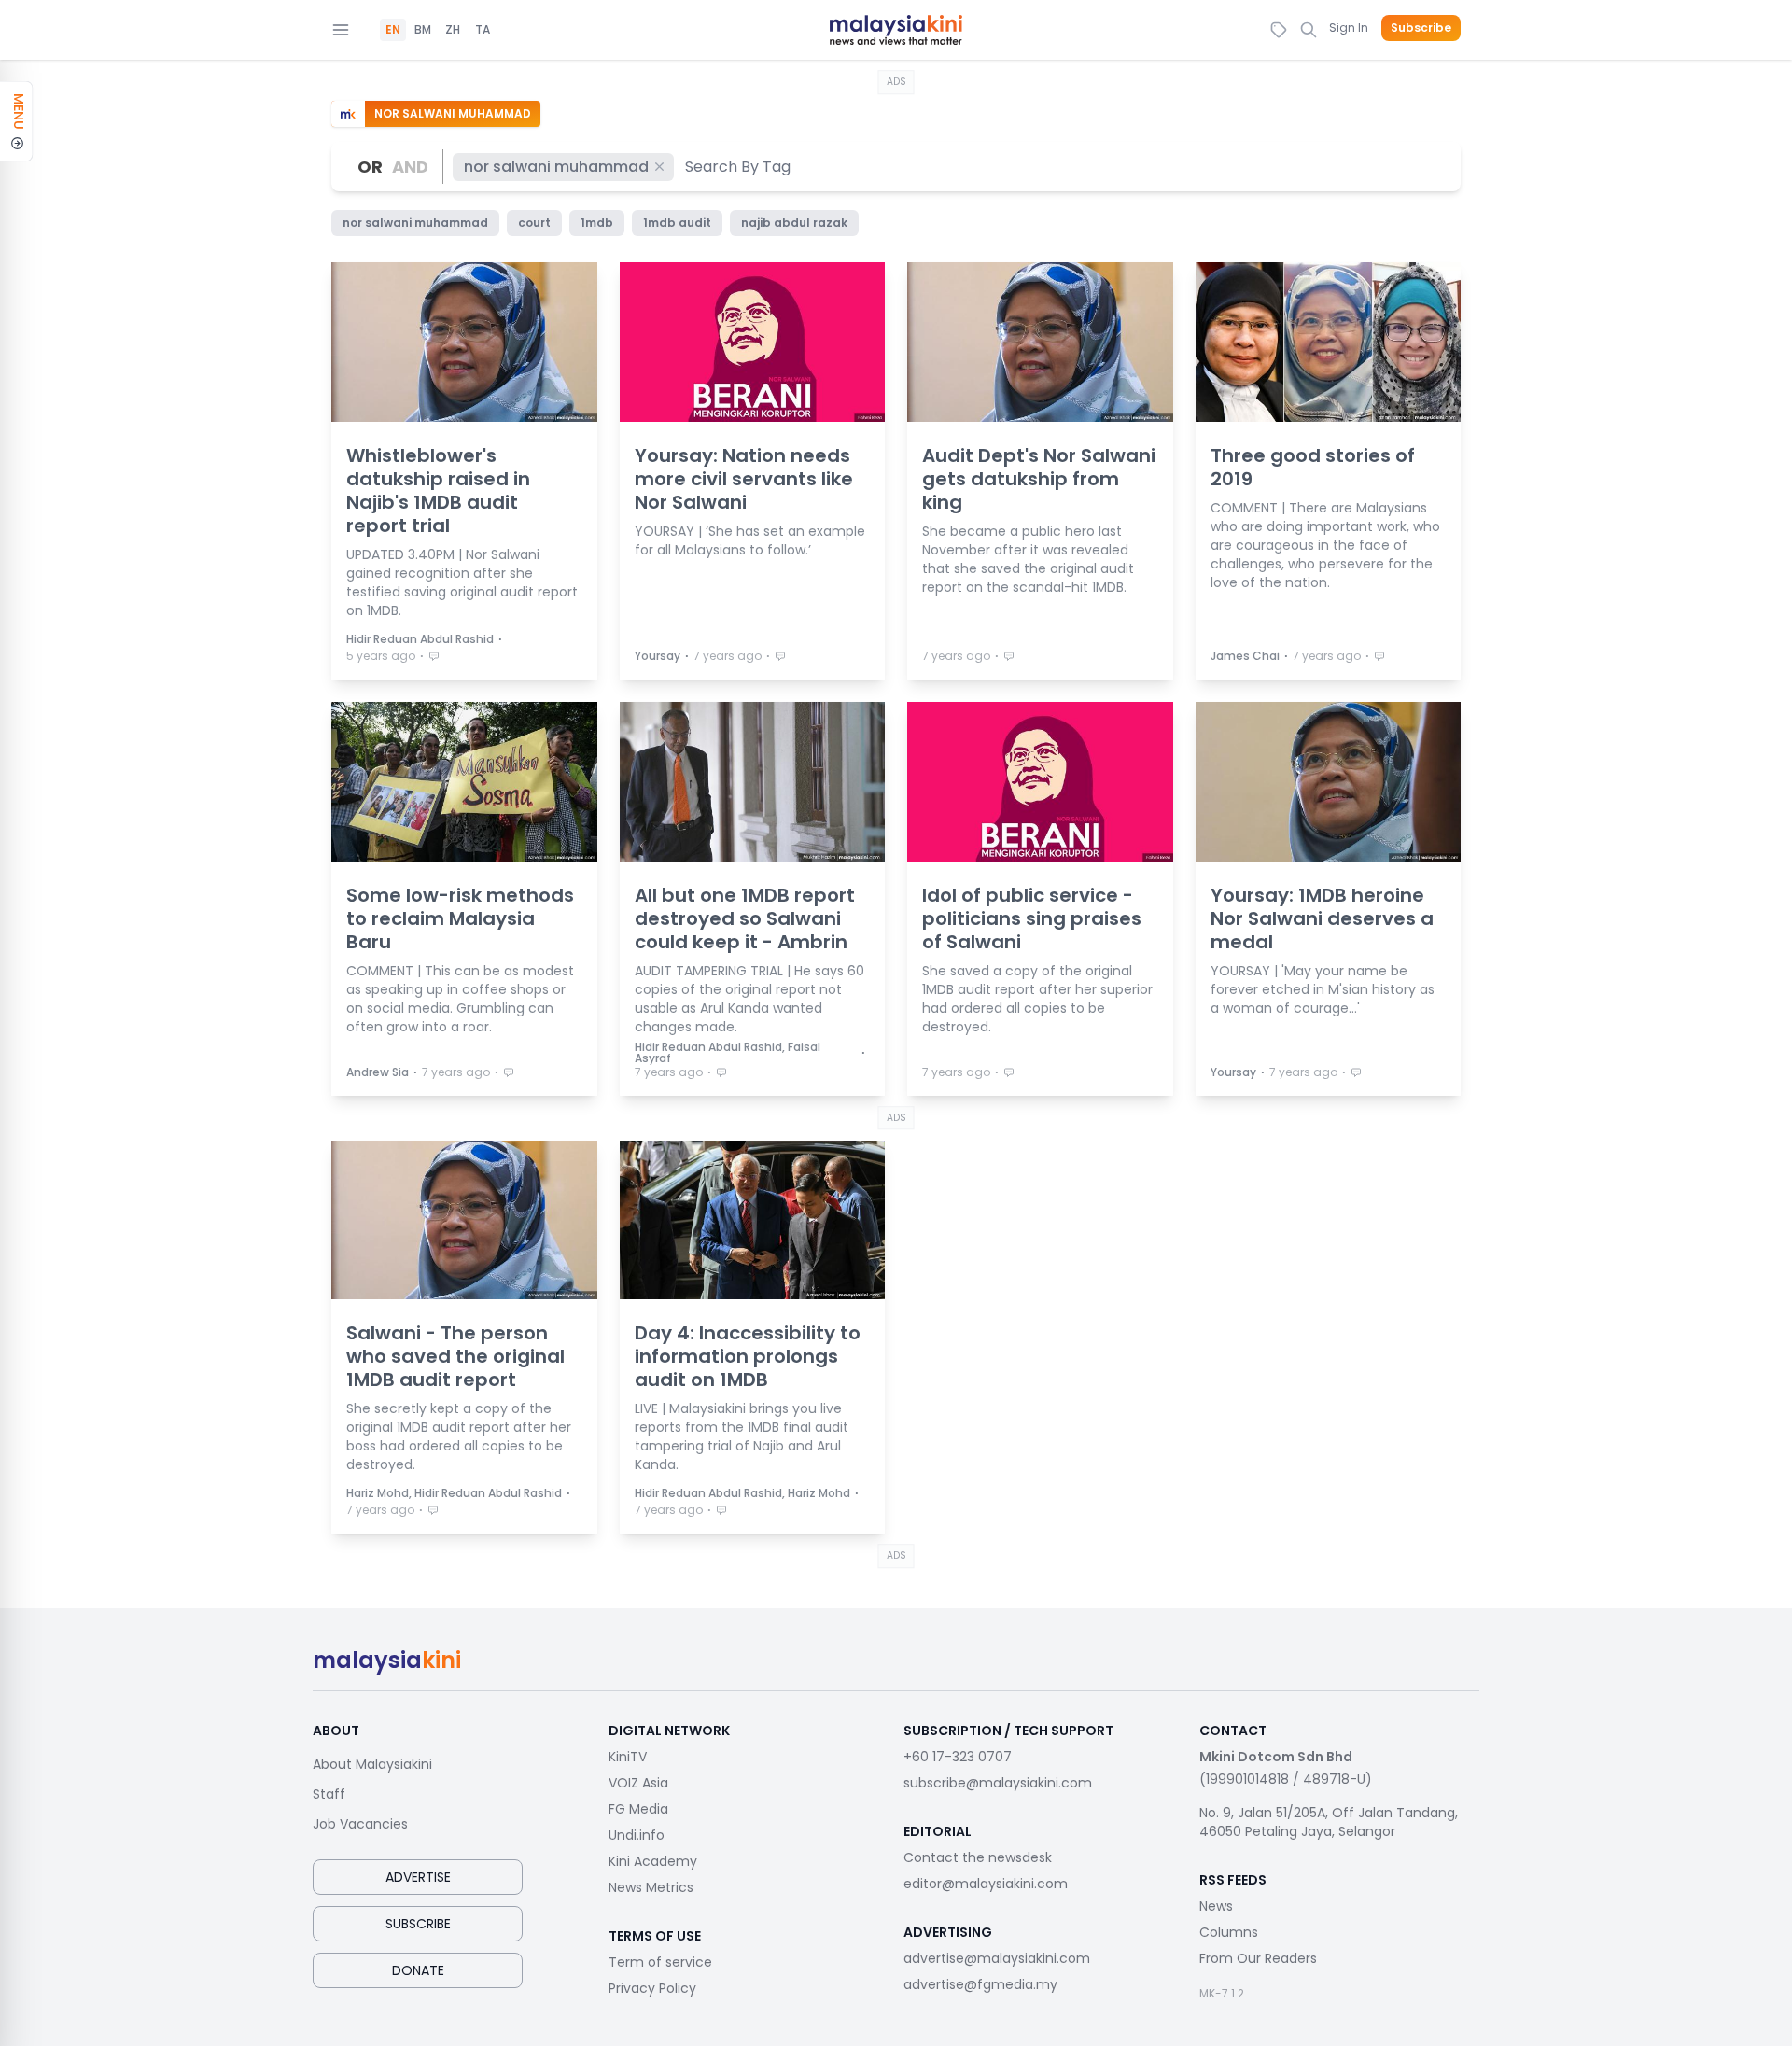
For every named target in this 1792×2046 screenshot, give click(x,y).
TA (483, 30)
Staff (329, 1794)
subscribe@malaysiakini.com (998, 1783)
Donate (418, 1970)
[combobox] (739, 167)
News (1216, 1906)
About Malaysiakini (372, 1764)
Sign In (1349, 28)
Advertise (418, 1877)
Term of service (660, 1962)
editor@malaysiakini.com (986, 1884)
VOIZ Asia (638, 1783)
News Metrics (651, 1887)
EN (393, 30)
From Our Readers (1258, 1958)
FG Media (638, 1809)
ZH (453, 30)
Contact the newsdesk (978, 1857)
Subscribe (1421, 28)
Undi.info (637, 1835)
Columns (1229, 1932)
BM (423, 30)
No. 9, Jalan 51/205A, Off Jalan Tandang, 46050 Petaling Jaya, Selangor (1329, 1822)
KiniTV (628, 1757)
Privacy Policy (652, 1988)
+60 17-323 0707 (958, 1757)
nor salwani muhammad (556, 167)
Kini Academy (653, 1861)
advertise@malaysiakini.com (997, 1958)
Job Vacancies (360, 1824)
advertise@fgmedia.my (980, 1984)
